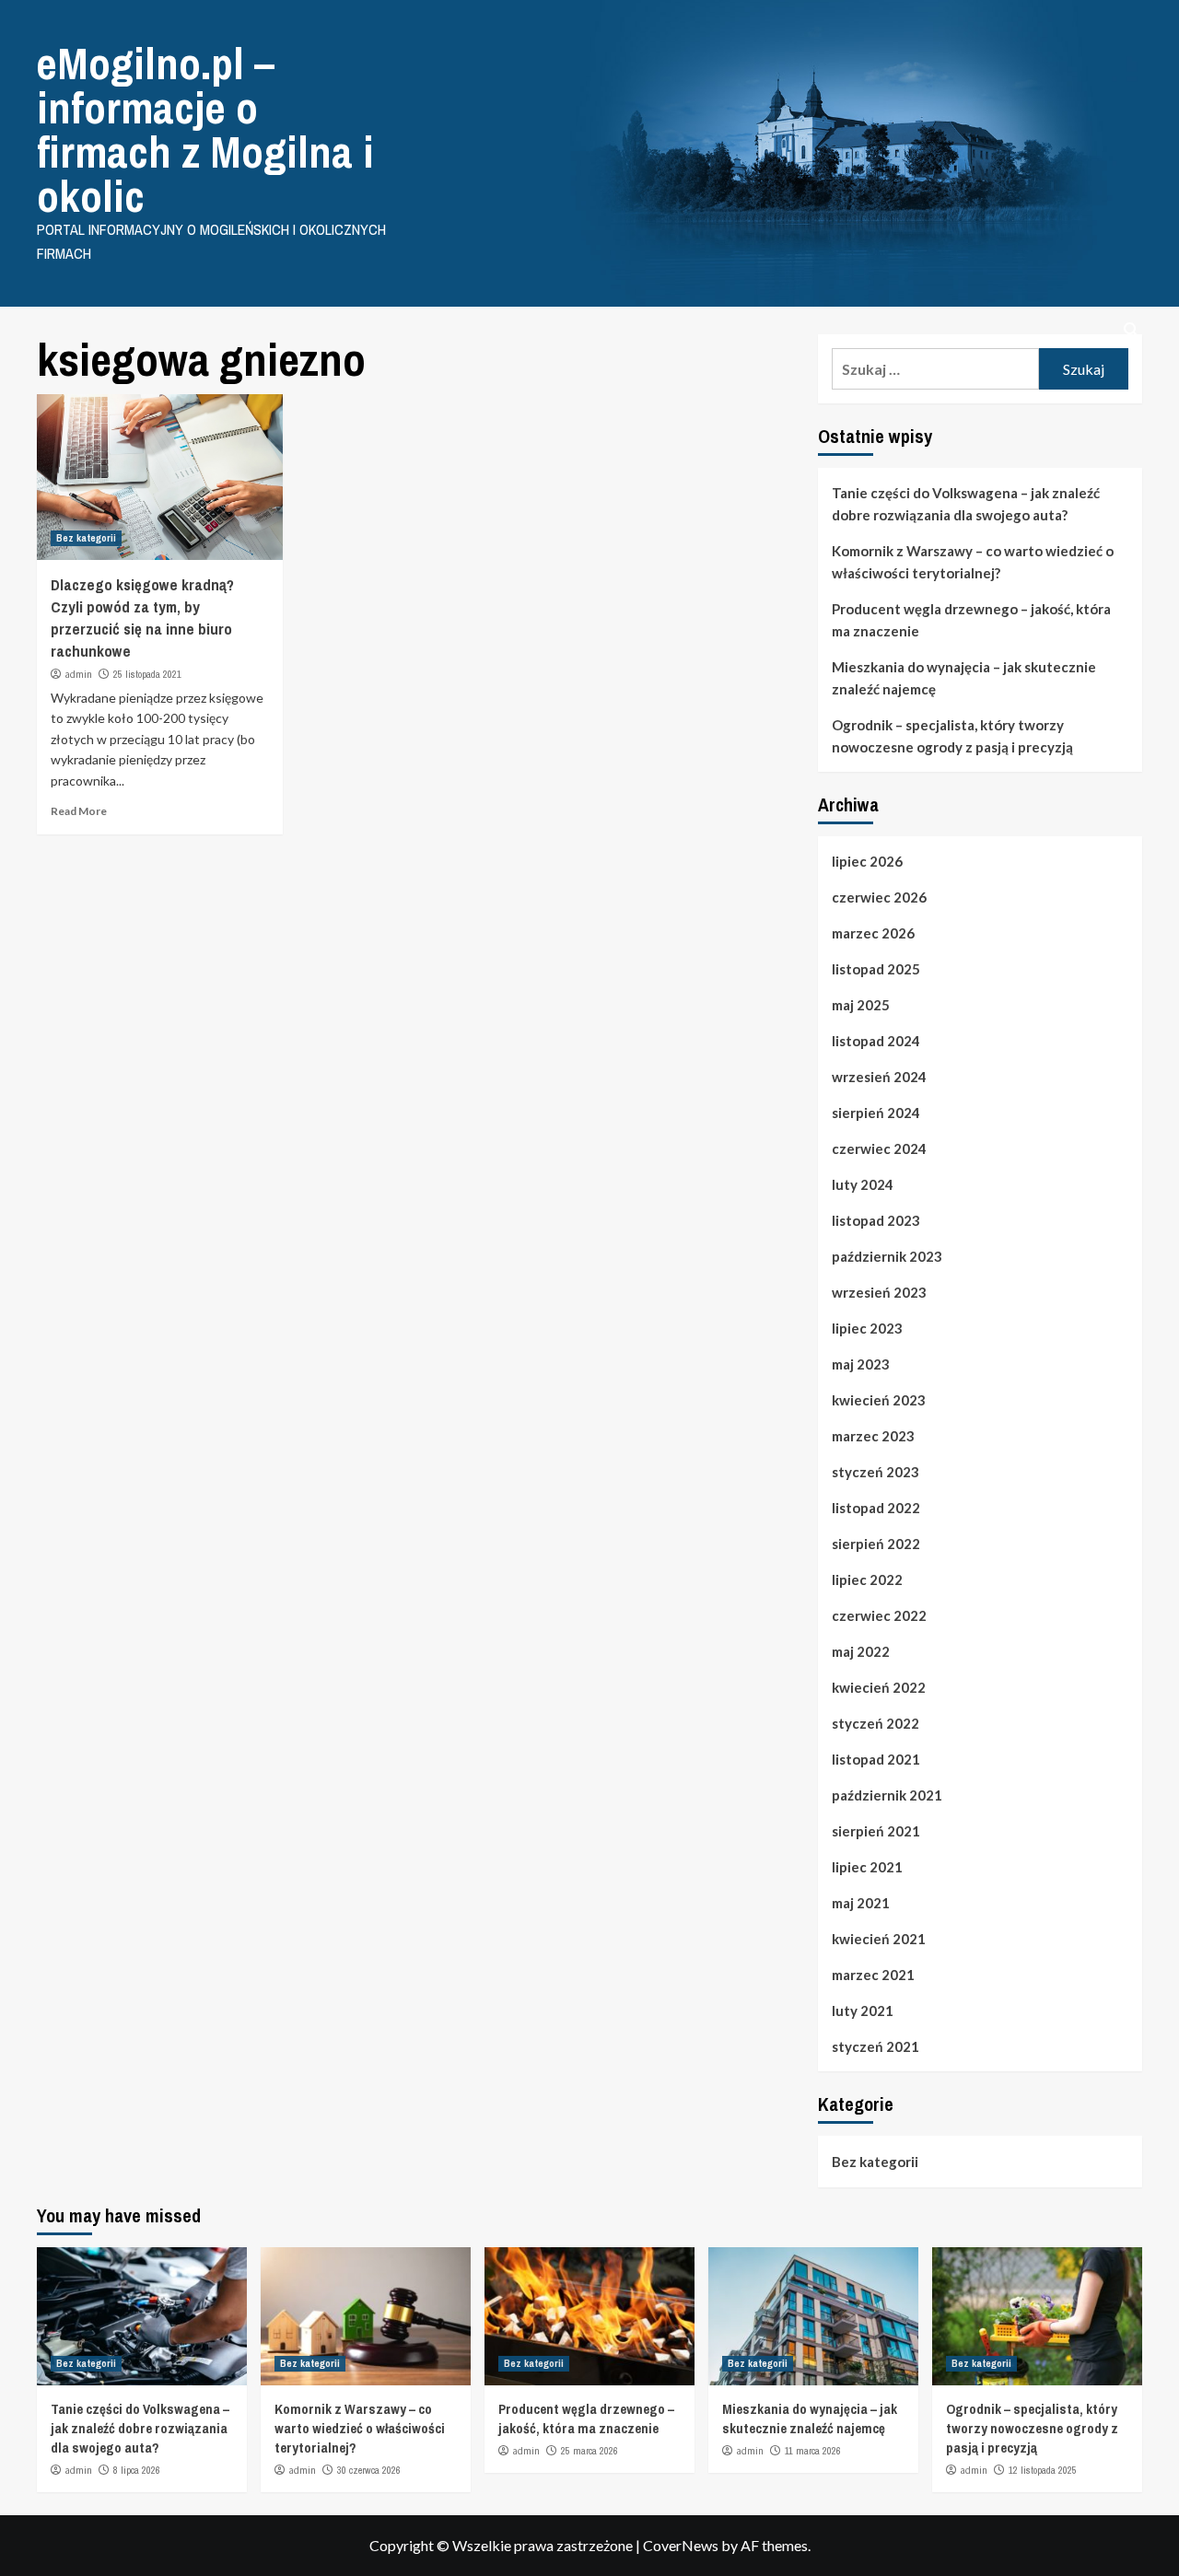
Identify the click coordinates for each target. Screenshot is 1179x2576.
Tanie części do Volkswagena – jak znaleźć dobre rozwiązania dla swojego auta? (966, 504)
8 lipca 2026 (137, 2470)
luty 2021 (863, 2011)
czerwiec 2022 (879, 1615)
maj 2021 (861, 1903)
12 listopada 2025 (1043, 2470)
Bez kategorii (86, 538)
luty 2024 (863, 1184)
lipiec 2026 (867, 861)
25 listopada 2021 (147, 674)
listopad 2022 (876, 1508)
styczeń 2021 (875, 2046)
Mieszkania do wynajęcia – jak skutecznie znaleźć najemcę (964, 678)
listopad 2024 (876, 1041)
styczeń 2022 (875, 1723)
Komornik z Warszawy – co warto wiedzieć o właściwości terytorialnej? (973, 562)
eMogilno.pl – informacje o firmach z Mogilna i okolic (205, 129)
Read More (79, 811)
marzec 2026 (873, 933)
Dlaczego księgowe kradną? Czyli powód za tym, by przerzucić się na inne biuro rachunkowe (142, 617)
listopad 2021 (876, 1759)
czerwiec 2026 (879, 897)
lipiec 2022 (867, 1579)
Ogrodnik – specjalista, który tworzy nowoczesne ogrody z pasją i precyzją (952, 736)
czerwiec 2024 (879, 1148)
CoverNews (681, 2545)
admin (78, 674)
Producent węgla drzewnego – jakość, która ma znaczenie (971, 620)
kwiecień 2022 (879, 1687)
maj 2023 (861, 1364)
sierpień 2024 (876, 1113)
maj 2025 (861, 1005)
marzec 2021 (873, 1975)
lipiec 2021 (867, 1867)
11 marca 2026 (813, 2451)
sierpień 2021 (876, 1831)
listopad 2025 (876, 969)
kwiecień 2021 (879, 1939)
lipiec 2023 (867, 1328)
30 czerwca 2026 (369, 2470)
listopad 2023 (876, 1220)
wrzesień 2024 (879, 1077)
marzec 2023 (873, 1436)
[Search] (1131, 330)
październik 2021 (887, 1795)
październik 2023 (887, 1256)
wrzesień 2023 (879, 1292)
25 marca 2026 (589, 2451)
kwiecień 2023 (879, 1400)
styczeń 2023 (875, 1472)
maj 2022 (861, 1651)
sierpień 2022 (876, 1544)
